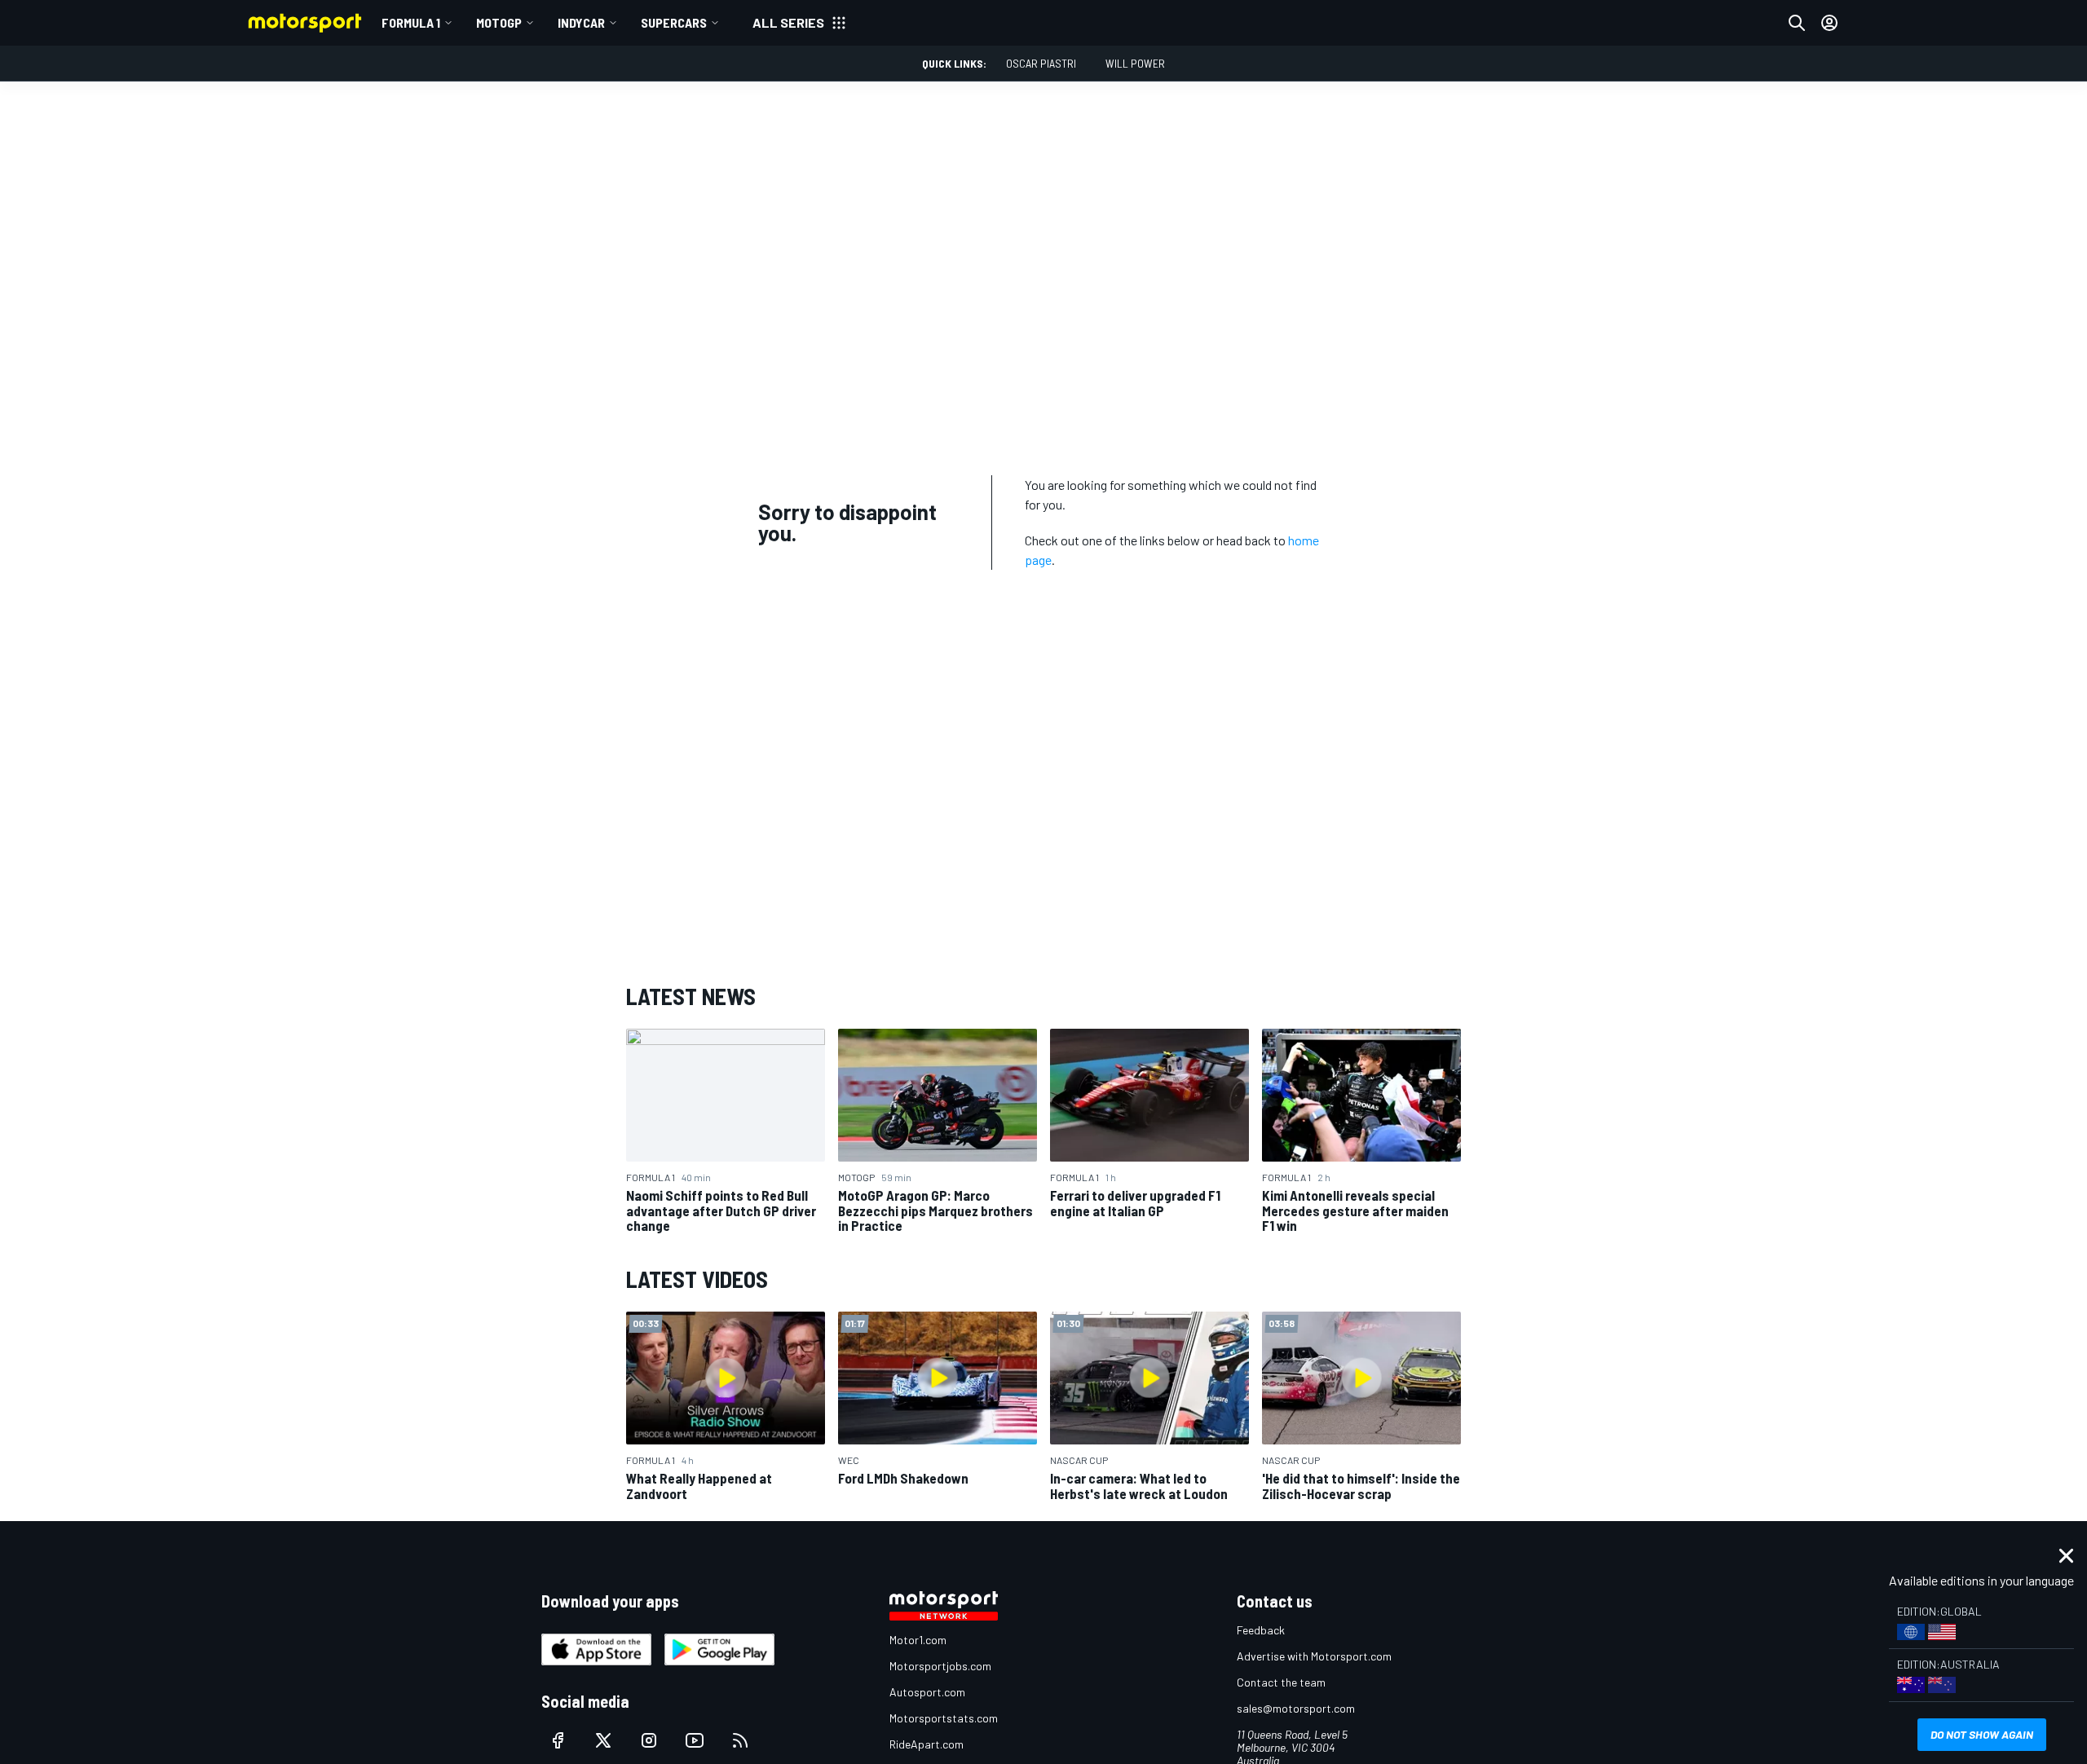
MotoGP (499, 22)
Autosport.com (927, 1692)
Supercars (674, 22)
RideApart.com (927, 1744)
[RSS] (740, 1740)
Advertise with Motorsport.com (1314, 1656)
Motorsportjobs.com (940, 1666)
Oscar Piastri (1041, 63)
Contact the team (1281, 1682)
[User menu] (1829, 23)
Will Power (1135, 63)
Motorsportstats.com (944, 1718)
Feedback (1261, 1630)
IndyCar (581, 22)
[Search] (1797, 23)
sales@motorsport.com (1296, 1708)
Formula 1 (411, 22)
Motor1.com (918, 1640)
